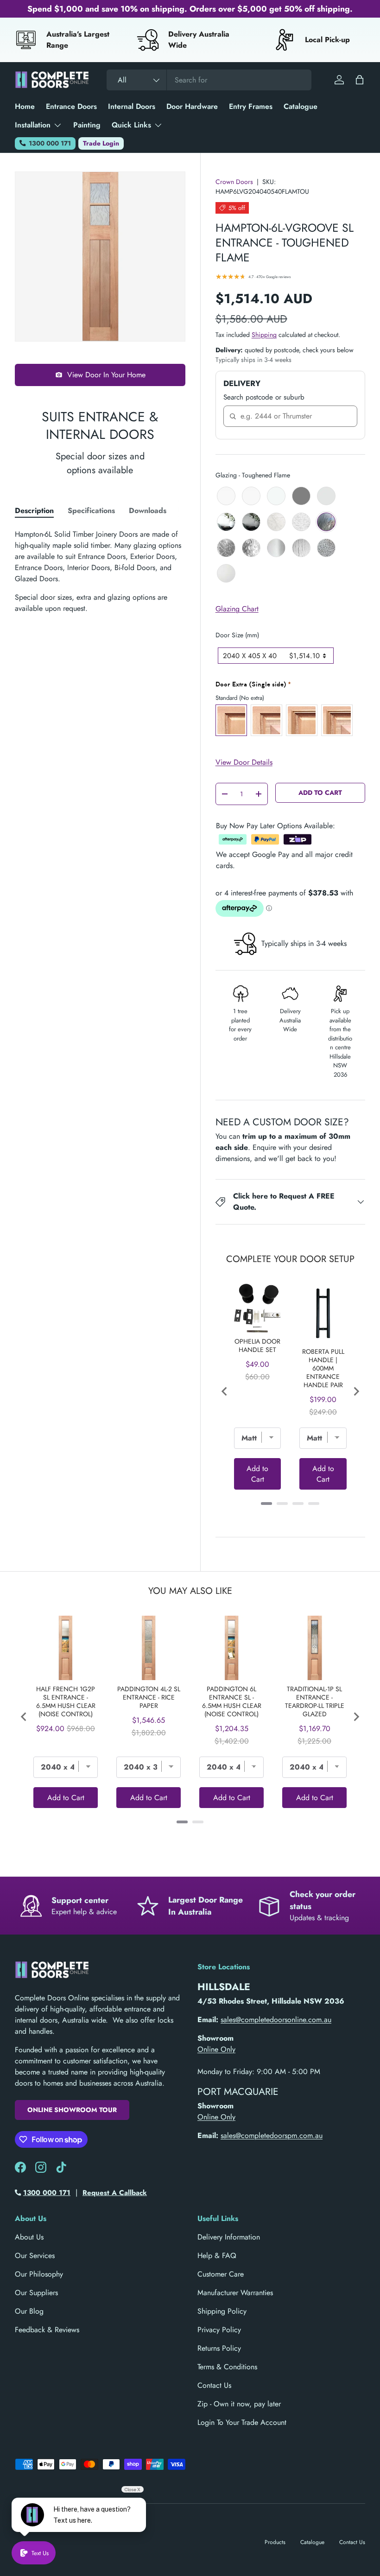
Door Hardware (192, 106)
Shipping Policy (222, 2311)
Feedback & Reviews (47, 2330)
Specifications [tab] (91, 511)
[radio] (226, 496)
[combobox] (209, 80)
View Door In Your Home (106, 375)
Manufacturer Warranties (235, 2293)
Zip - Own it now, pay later (239, 2404)
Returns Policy (219, 2348)
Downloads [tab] (148, 511)
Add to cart (320, 793)
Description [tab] (34, 511)
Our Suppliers (36, 2293)
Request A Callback (115, 2193)
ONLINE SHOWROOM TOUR (72, 2110)
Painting (87, 125)
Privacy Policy (219, 2330)
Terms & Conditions (227, 2367)
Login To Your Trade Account (242, 2422)
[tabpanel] (100, 571)
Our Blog (29, 2311)
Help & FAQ (217, 2256)
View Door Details (244, 762)
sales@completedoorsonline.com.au (276, 2020)
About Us (29, 2237)
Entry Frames (251, 106)
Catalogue (301, 106)
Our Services (35, 2256)
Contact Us (214, 2385)
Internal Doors (132, 106)
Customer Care (221, 2274)
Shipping (264, 335)
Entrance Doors (71, 106)
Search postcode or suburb (264, 397)
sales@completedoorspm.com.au (272, 2135)
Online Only (216, 2049)
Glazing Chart (237, 609)
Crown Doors (234, 182)
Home (25, 106)
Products (275, 2542)
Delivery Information (229, 2237)
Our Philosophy (39, 2274)
